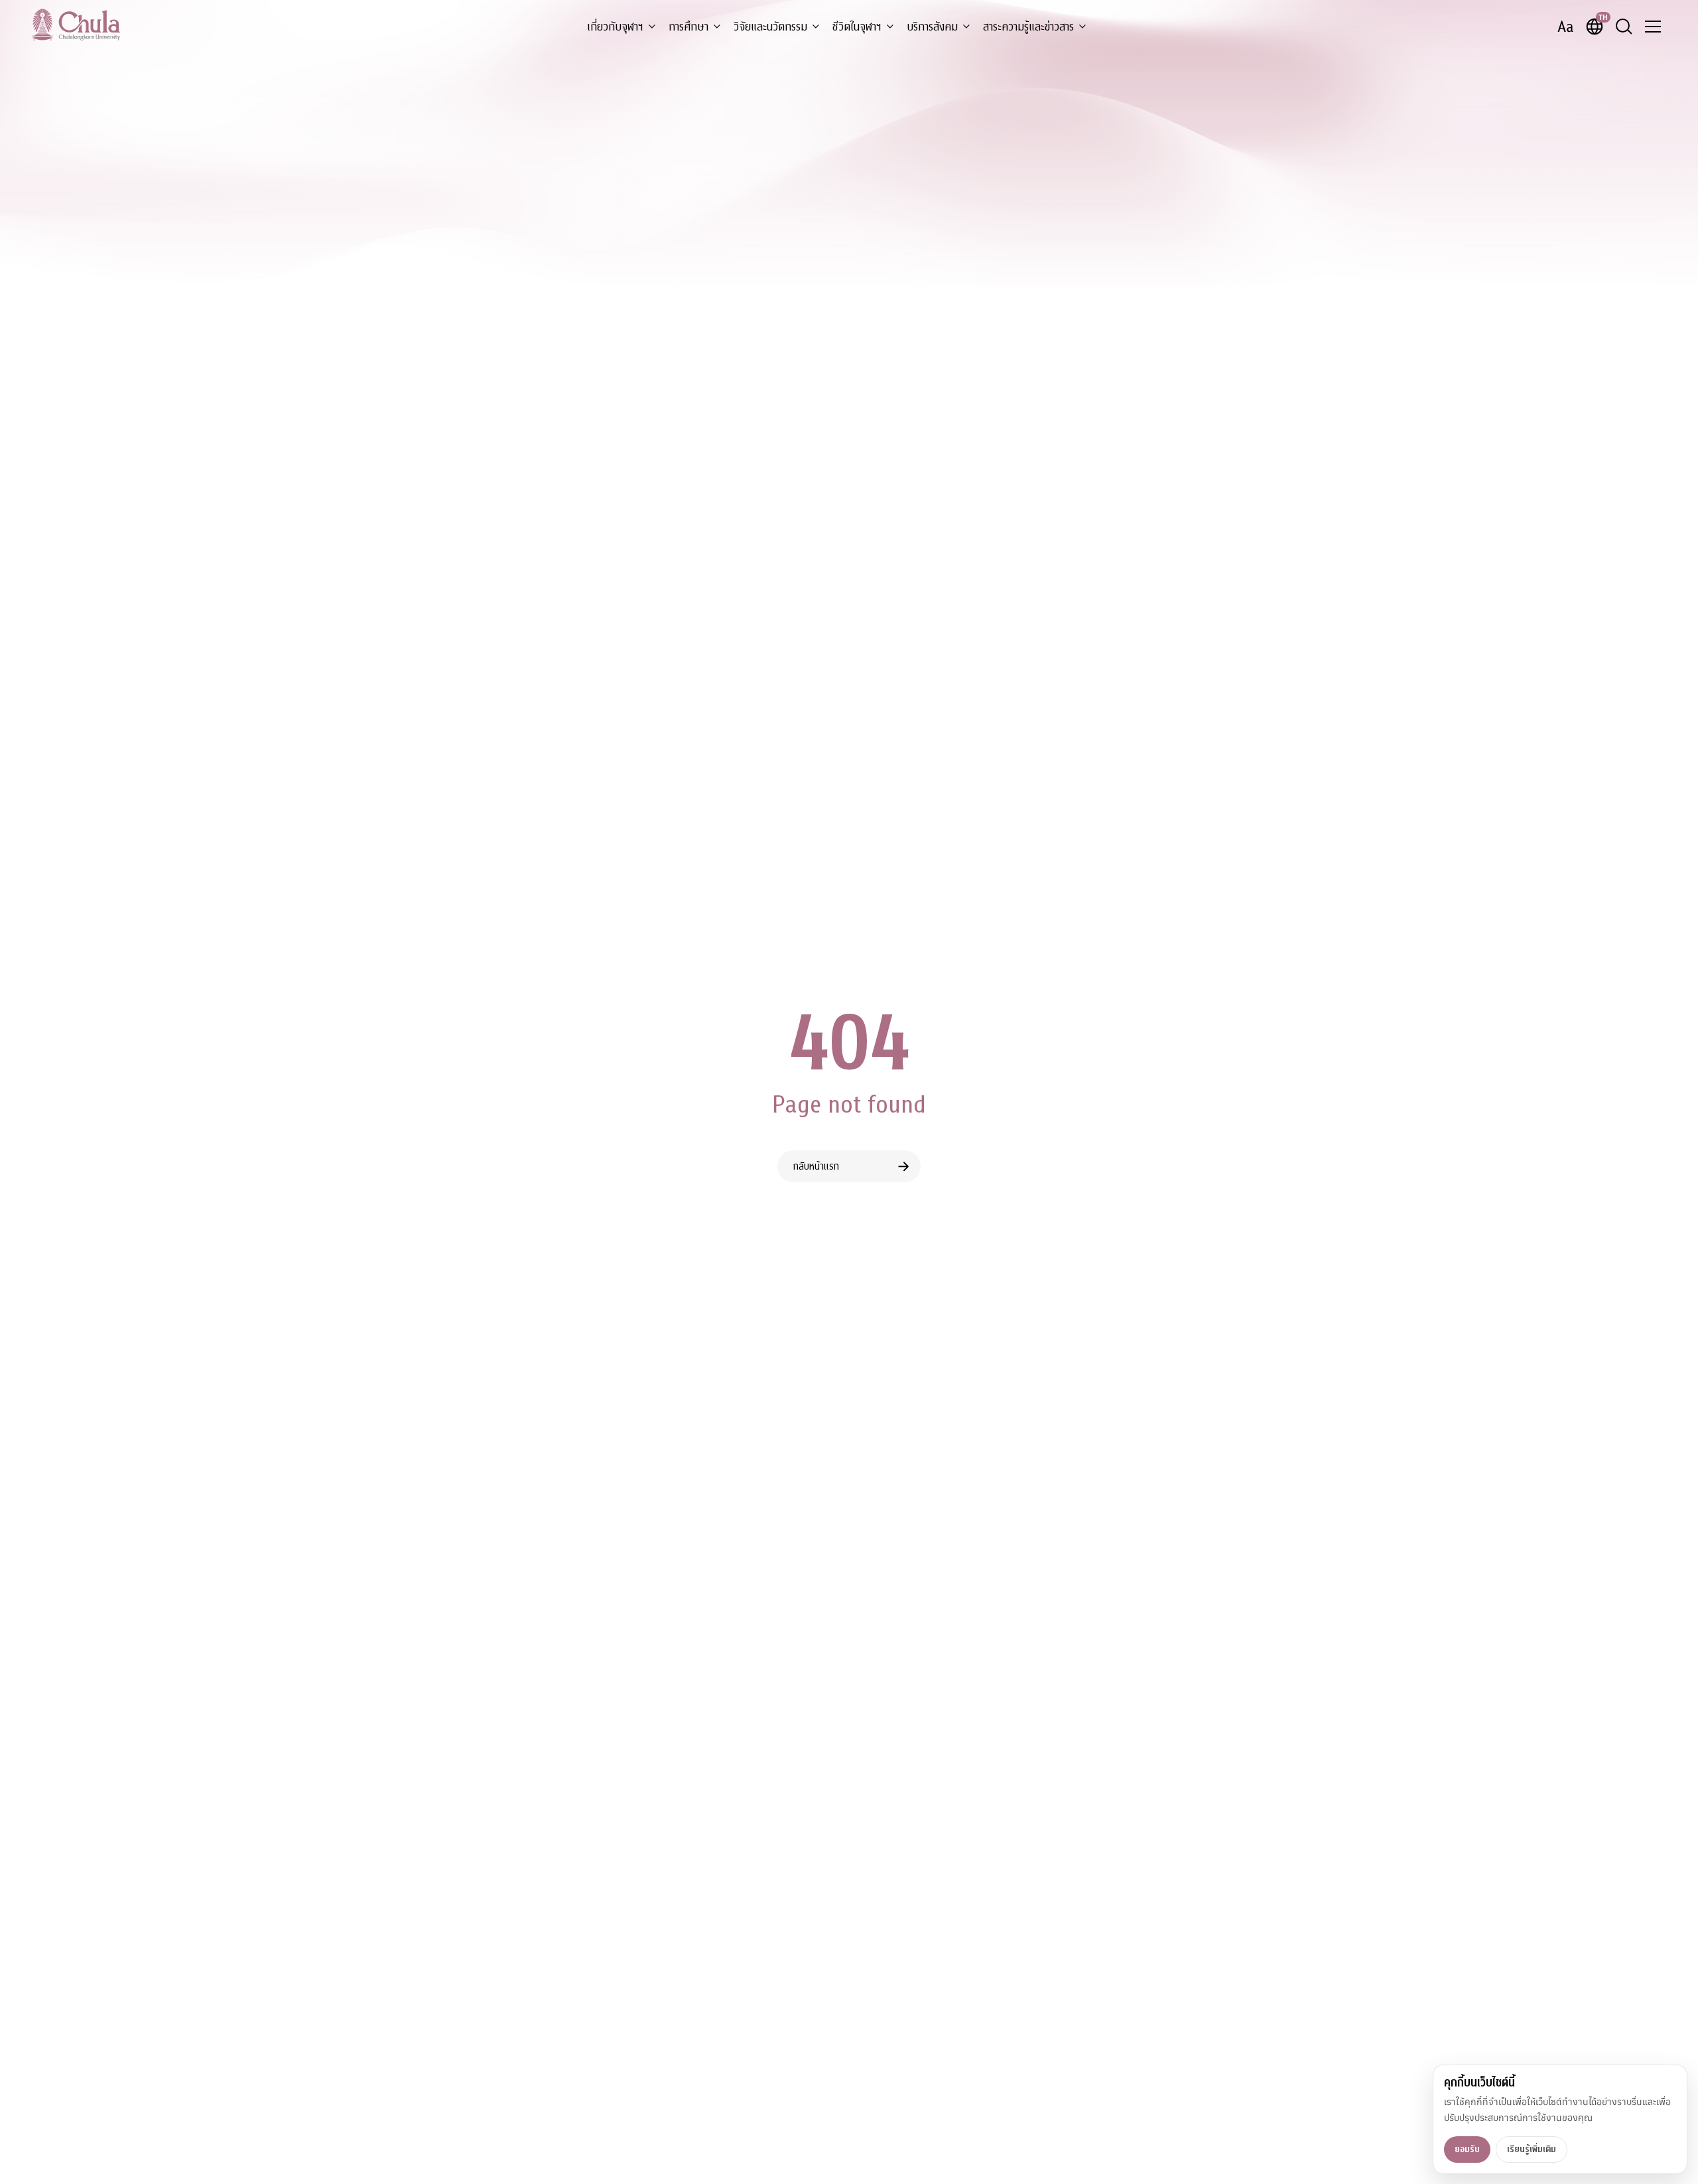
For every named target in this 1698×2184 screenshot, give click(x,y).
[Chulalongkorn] (76, 25)
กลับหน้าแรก (816, 1166)
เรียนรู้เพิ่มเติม (1532, 2149)
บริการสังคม (932, 27)
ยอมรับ (1467, 2149)
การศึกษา (688, 27)
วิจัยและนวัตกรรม (770, 27)
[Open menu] (1653, 27)
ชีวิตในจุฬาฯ (857, 27)
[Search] (1624, 27)
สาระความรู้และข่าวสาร (1028, 27)
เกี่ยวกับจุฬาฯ (615, 27)
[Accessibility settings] (1565, 27)
